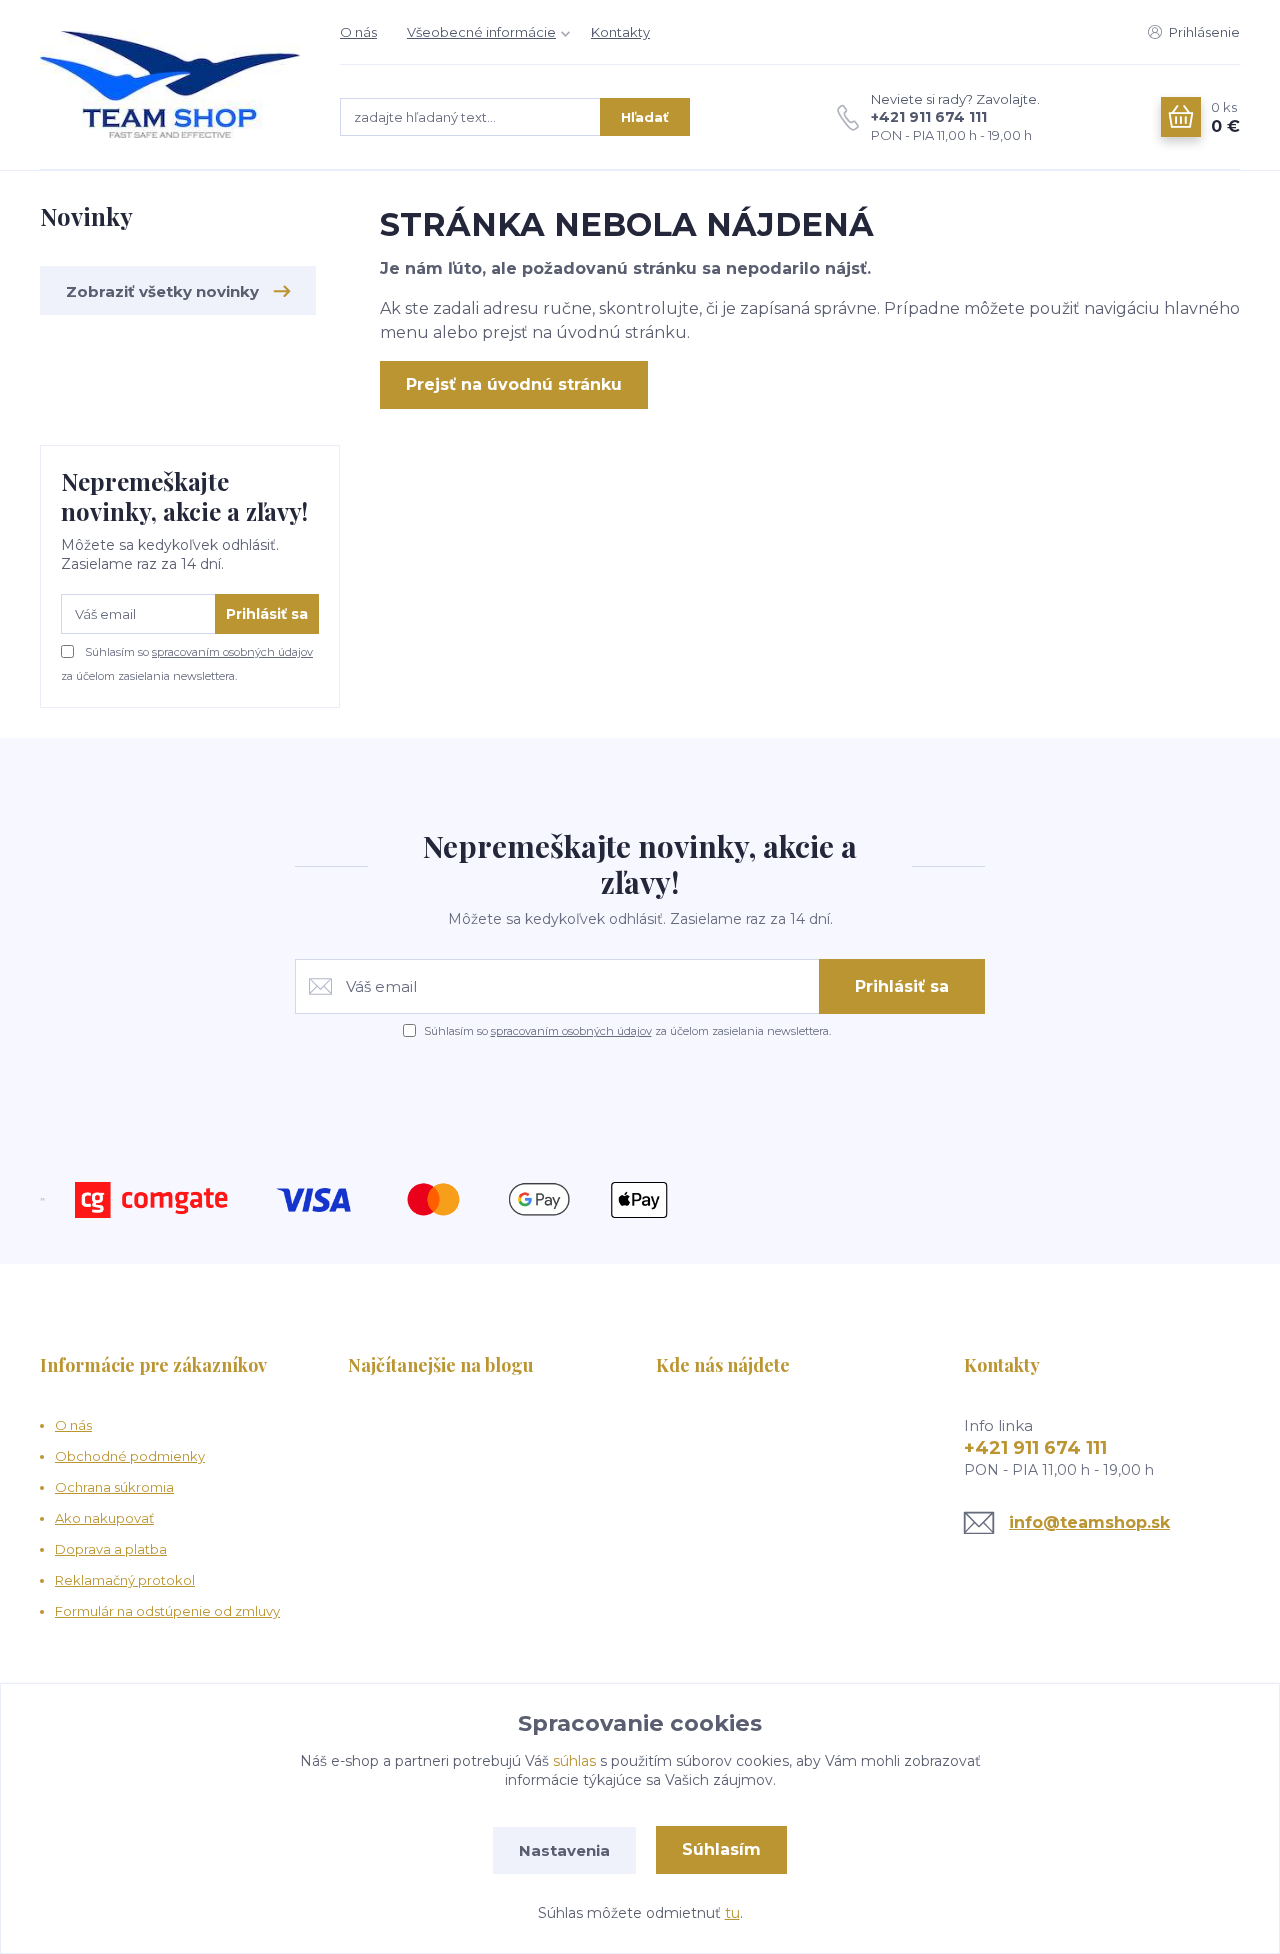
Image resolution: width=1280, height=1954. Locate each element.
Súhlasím (721, 1849)
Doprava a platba (111, 1549)
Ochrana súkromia (114, 1487)
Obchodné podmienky (130, 1456)
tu (732, 1913)
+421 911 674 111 (929, 117)
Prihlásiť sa (267, 614)
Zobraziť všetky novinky (162, 291)
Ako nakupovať (104, 1518)
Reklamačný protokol (125, 1580)
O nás (358, 32)
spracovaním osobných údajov (232, 652)
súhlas (574, 1761)
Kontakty (620, 32)
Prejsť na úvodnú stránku (514, 384)
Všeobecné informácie (481, 32)
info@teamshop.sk (1089, 1522)
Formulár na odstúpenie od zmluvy (167, 1611)
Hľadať (645, 117)
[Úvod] (170, 84)
